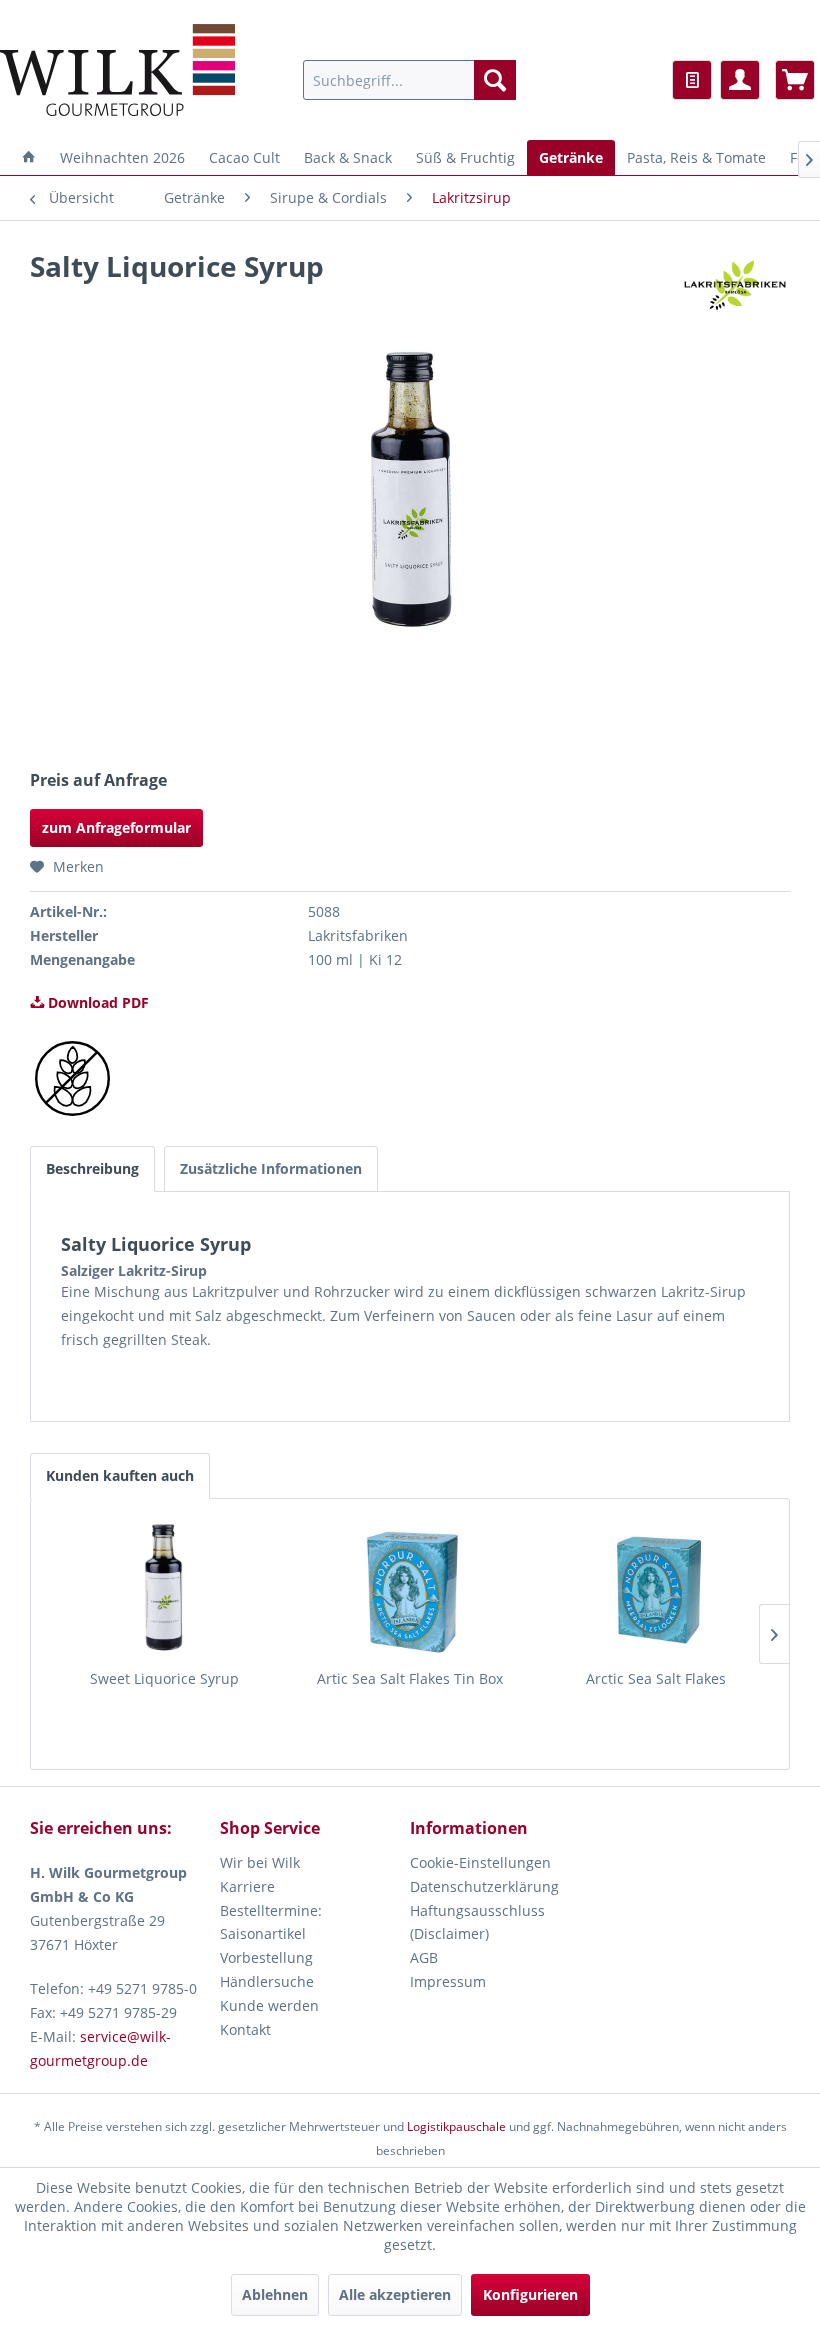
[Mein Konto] (740, 80)
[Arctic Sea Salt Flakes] (656, 1589)
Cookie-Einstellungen (480, 1862)
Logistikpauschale (456, 2126)
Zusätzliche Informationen (271, 1168)
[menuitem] (409, 80)
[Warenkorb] (795, 80)
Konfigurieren (530, 2294)
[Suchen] (495, 80)
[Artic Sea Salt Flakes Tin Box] (410, 1589)
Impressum (448, 1981)
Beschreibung (92, 1168)
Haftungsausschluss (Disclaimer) (477, 1922)
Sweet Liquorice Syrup (164, 1678)
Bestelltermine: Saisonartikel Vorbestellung (271, 1934)
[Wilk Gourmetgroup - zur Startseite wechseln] (117, 70)
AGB (424, 1957)
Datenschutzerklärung (484, 1886)
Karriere (247, 1886)
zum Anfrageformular (116, 827)
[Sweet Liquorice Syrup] (164, 1589)
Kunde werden (269, 2005)
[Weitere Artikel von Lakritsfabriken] (734, 286)
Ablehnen (275, 2294)
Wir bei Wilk (260, 1862)
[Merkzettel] (692, 80)
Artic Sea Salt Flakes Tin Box (410, 1678)
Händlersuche (267, 1981)
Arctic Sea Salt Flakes (656, 1678)
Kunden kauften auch (120, 1475)
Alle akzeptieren (395, 2294)
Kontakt (245, 2029)
